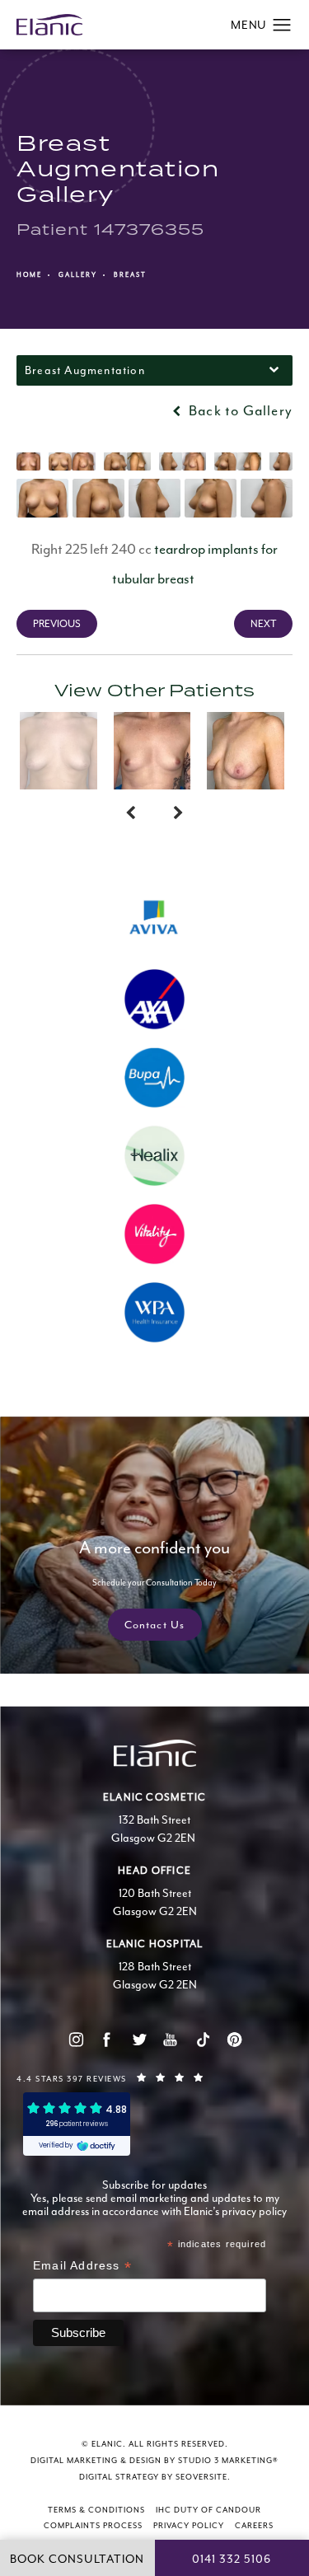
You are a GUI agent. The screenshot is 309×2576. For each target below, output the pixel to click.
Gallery (78, 274)
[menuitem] (75, 2039)
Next (263, 624)
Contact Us (155, 1625)
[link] (154, 2077)
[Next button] (178, 814)
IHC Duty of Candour (208, 2510)
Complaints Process (93, 2526)
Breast (130, 274)
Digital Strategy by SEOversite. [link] (155, 2477)
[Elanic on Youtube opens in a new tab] (170, 2040)
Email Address (82, 2267)
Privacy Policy (189, 2526)
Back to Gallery (239, 410)
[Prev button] (131, 814)
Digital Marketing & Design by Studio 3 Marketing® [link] (154, 2461)
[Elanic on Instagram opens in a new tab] (75, 2040)
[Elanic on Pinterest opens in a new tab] (234, 2040)
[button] (282, 26)
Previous (57, 624)
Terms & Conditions (96, 2510)
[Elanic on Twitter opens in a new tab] (139, 2040)
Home (29, 274)
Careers (254, 2526)
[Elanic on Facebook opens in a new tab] (107, 2040)
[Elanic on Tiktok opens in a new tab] (202, 2040)
